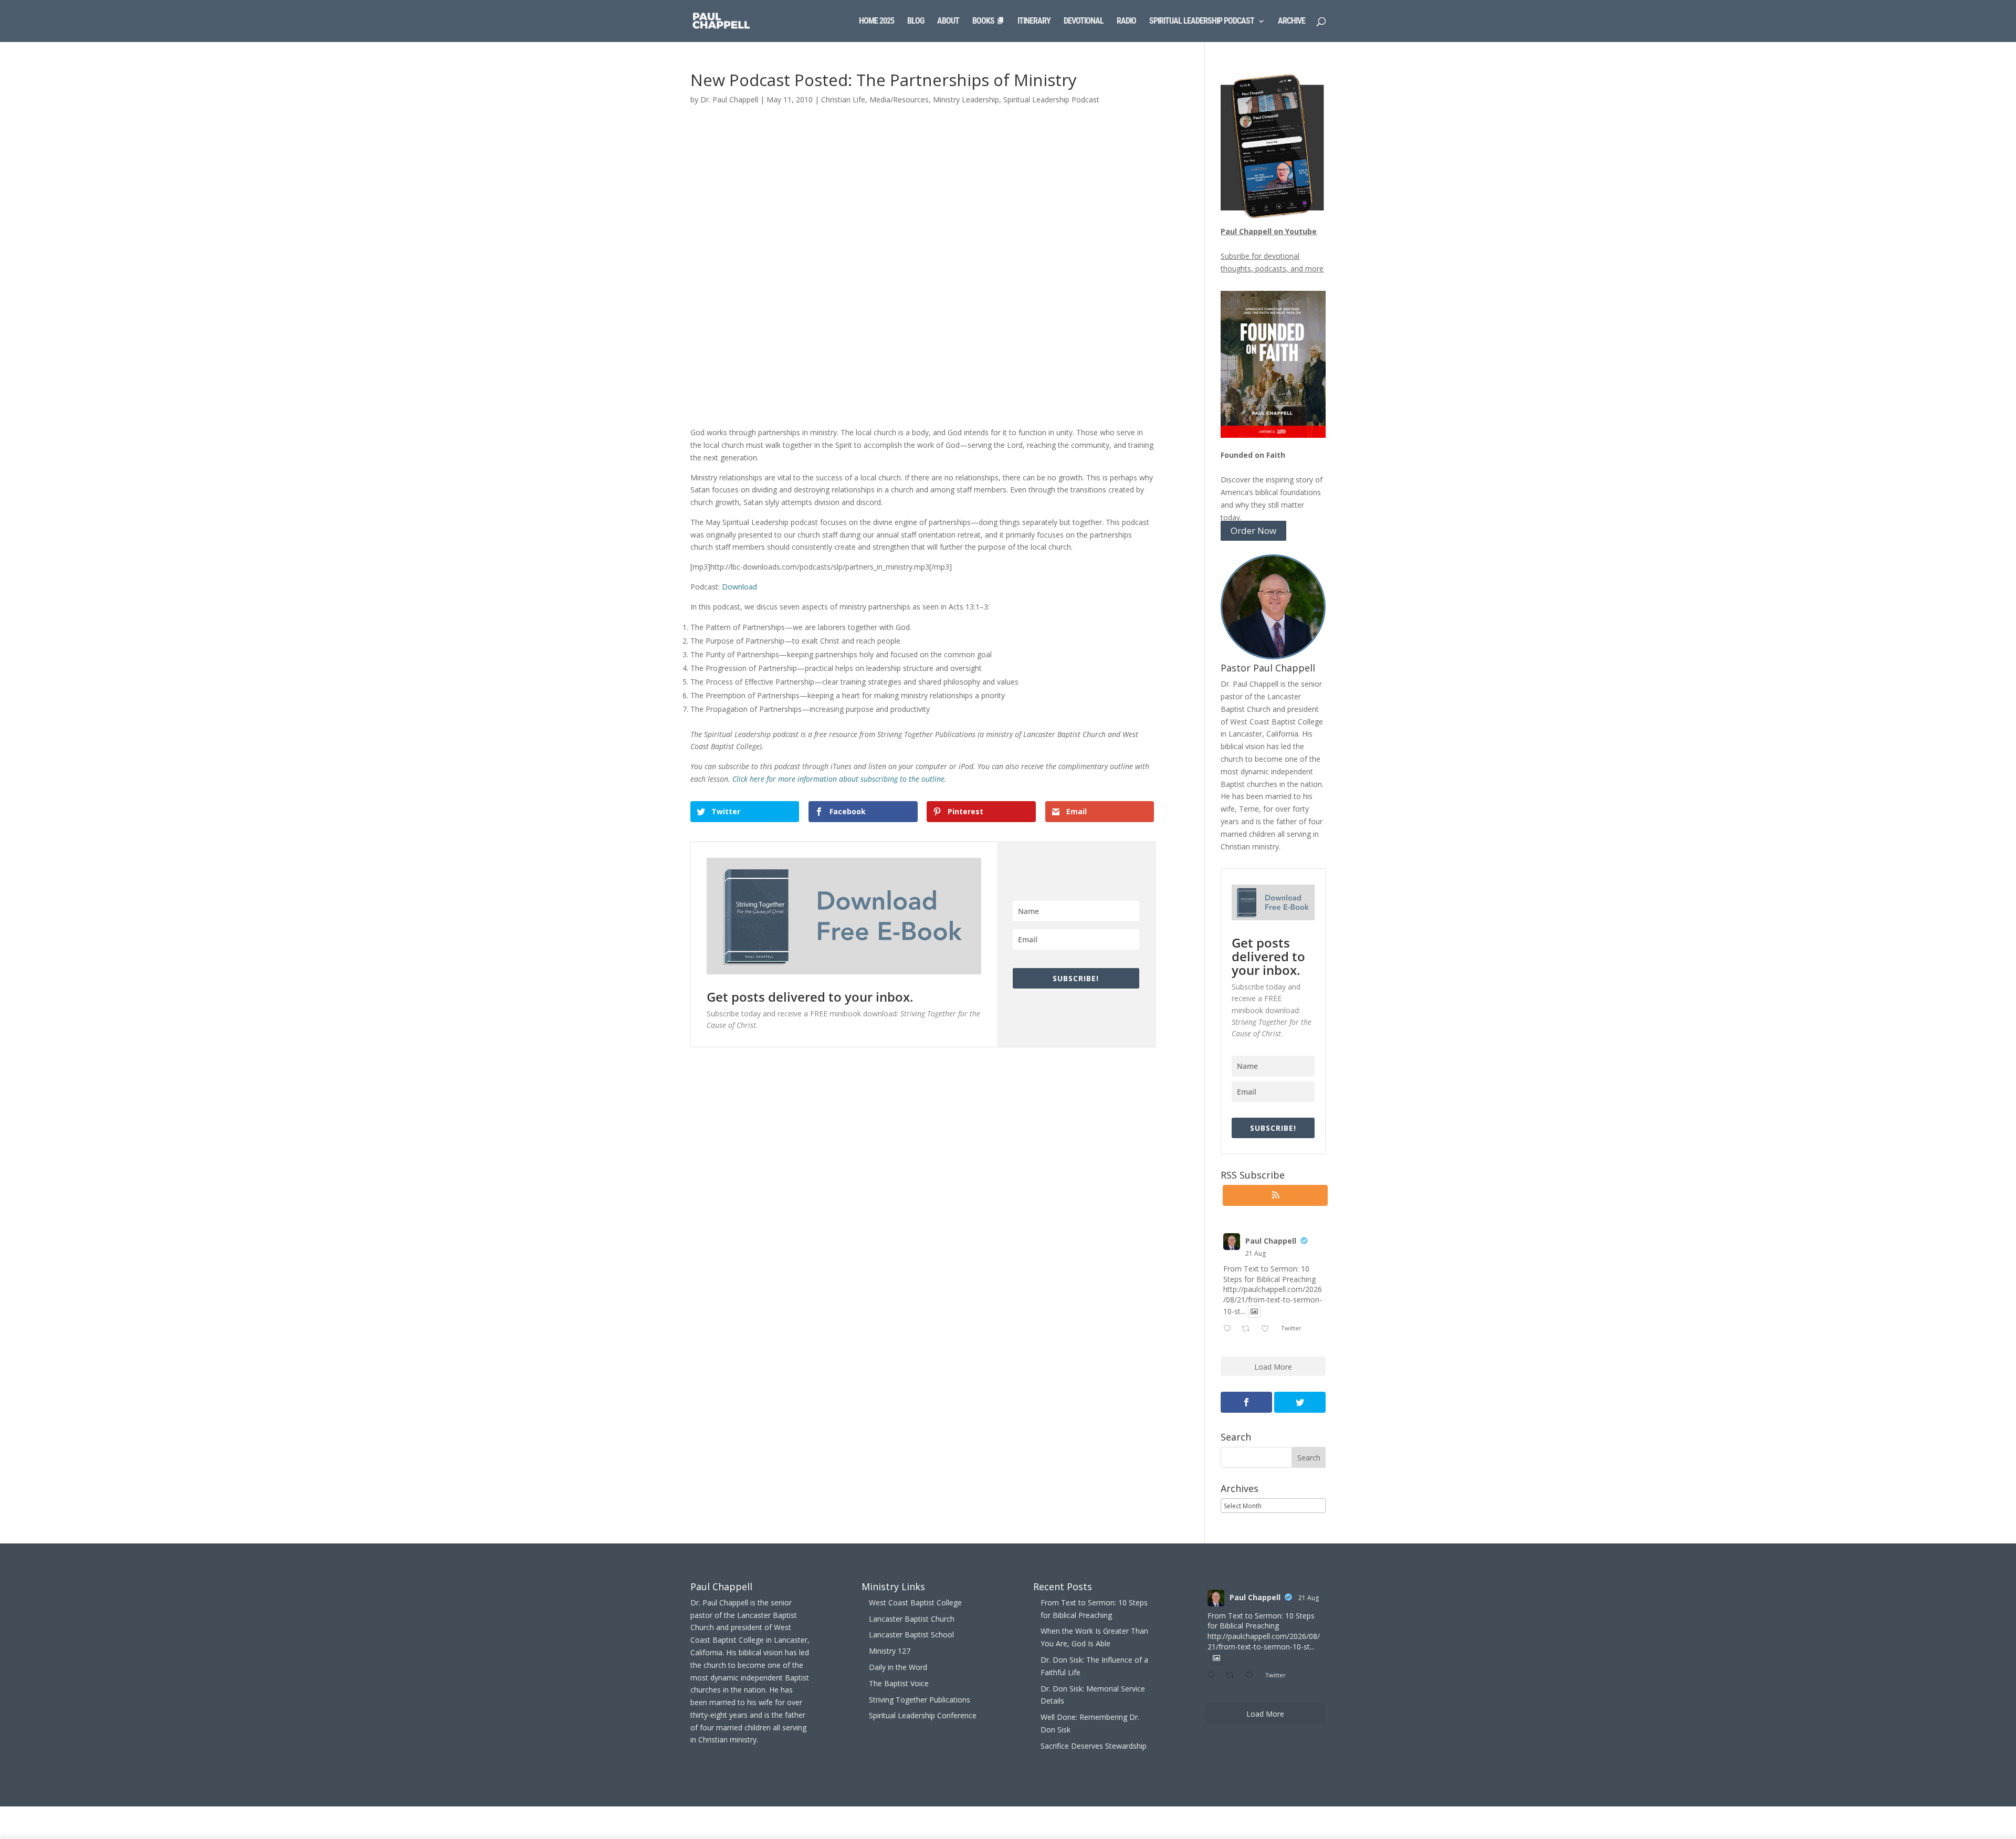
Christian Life (843, 99)
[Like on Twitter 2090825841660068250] (1268, 1329)
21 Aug (1256, 1253)
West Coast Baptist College (915, 1602)
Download (739, 587)
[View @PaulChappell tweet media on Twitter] (1254, 1311)
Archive (1291, 22)
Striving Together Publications (920, 1700)
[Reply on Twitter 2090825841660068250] (1230, 1329)
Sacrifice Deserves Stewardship (1094, 1746)
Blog (916, 22)
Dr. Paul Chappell (729, 99)
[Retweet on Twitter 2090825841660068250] (1249, 1329)
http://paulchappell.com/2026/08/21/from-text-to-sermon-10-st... (1273, 1300)
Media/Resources (899, 99)
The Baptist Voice (899, 1683)
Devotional (1084, 22)
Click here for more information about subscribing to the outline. (839, 779)
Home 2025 (876, 22)
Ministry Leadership (966, 99)
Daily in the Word (898, 1667)
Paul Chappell (1271, 1241)
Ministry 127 (890, 1651)
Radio (1126, 22)
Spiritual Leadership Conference (923, 1715)
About (948, 22)
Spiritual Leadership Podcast (1202, 22)
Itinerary (1034, 22)
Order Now (1253, 531)
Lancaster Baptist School (911, 1635)
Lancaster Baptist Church (912, 1619)
